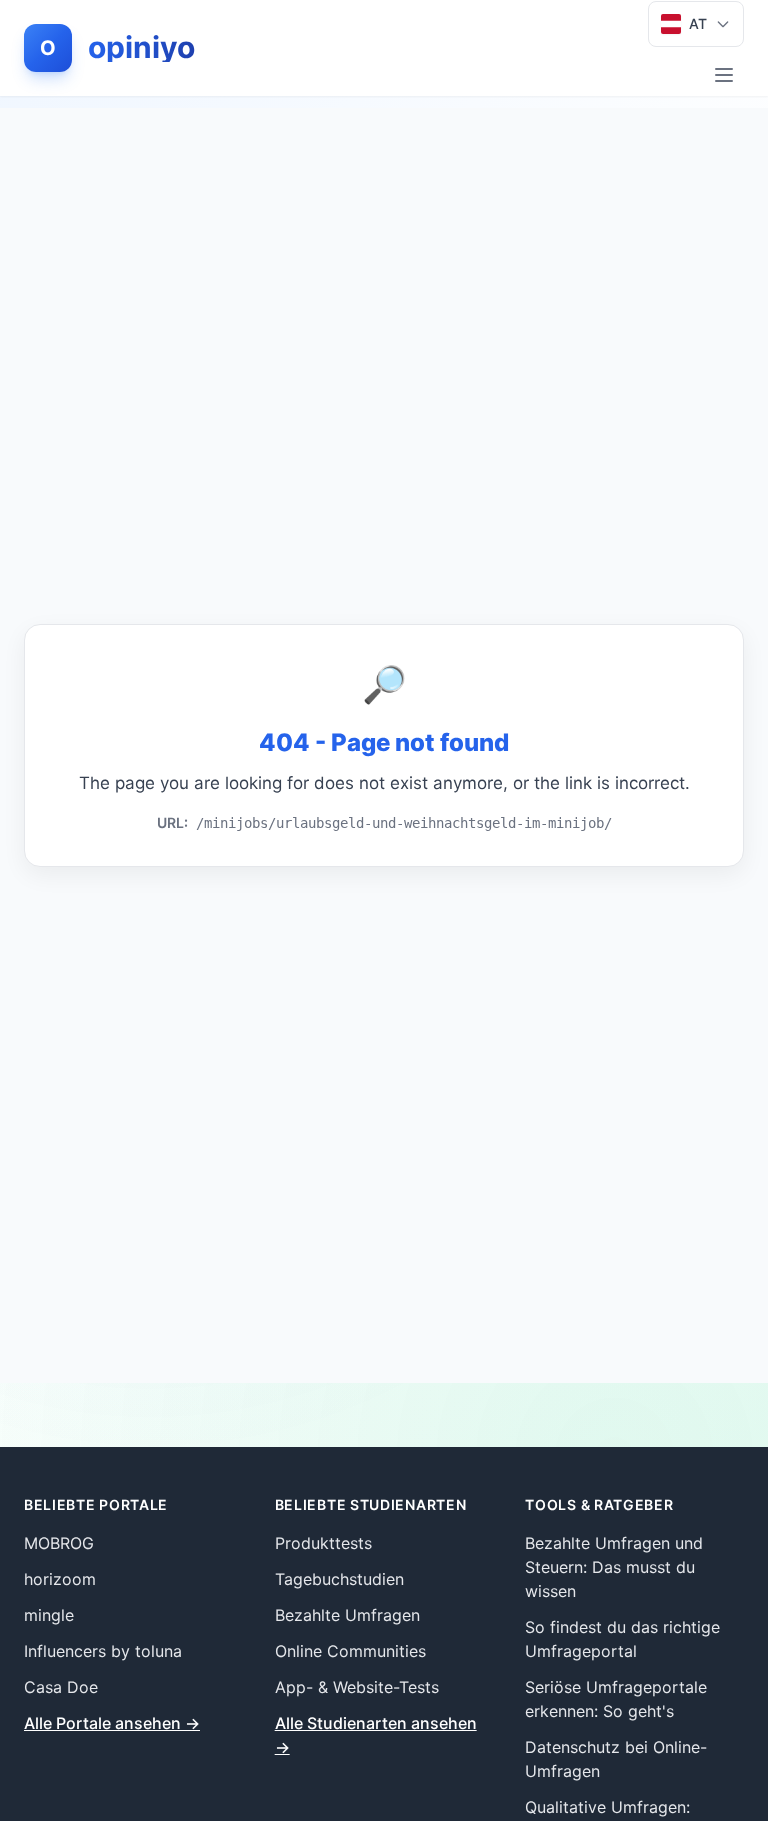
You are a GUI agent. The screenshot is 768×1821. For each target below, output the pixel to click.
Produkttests (323, 1543)
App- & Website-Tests (357, 1687)
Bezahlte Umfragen (347, 1615)
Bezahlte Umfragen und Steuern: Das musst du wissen (614, 1567)
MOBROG (59, 1543)
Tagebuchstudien (339, 1579)
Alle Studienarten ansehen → (376, 1735)
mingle (49, 1615)
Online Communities (350, 1651)
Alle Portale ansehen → (112, 1723)
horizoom (60, 1579)
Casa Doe (61, 1687)
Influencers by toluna (103, 1651)
